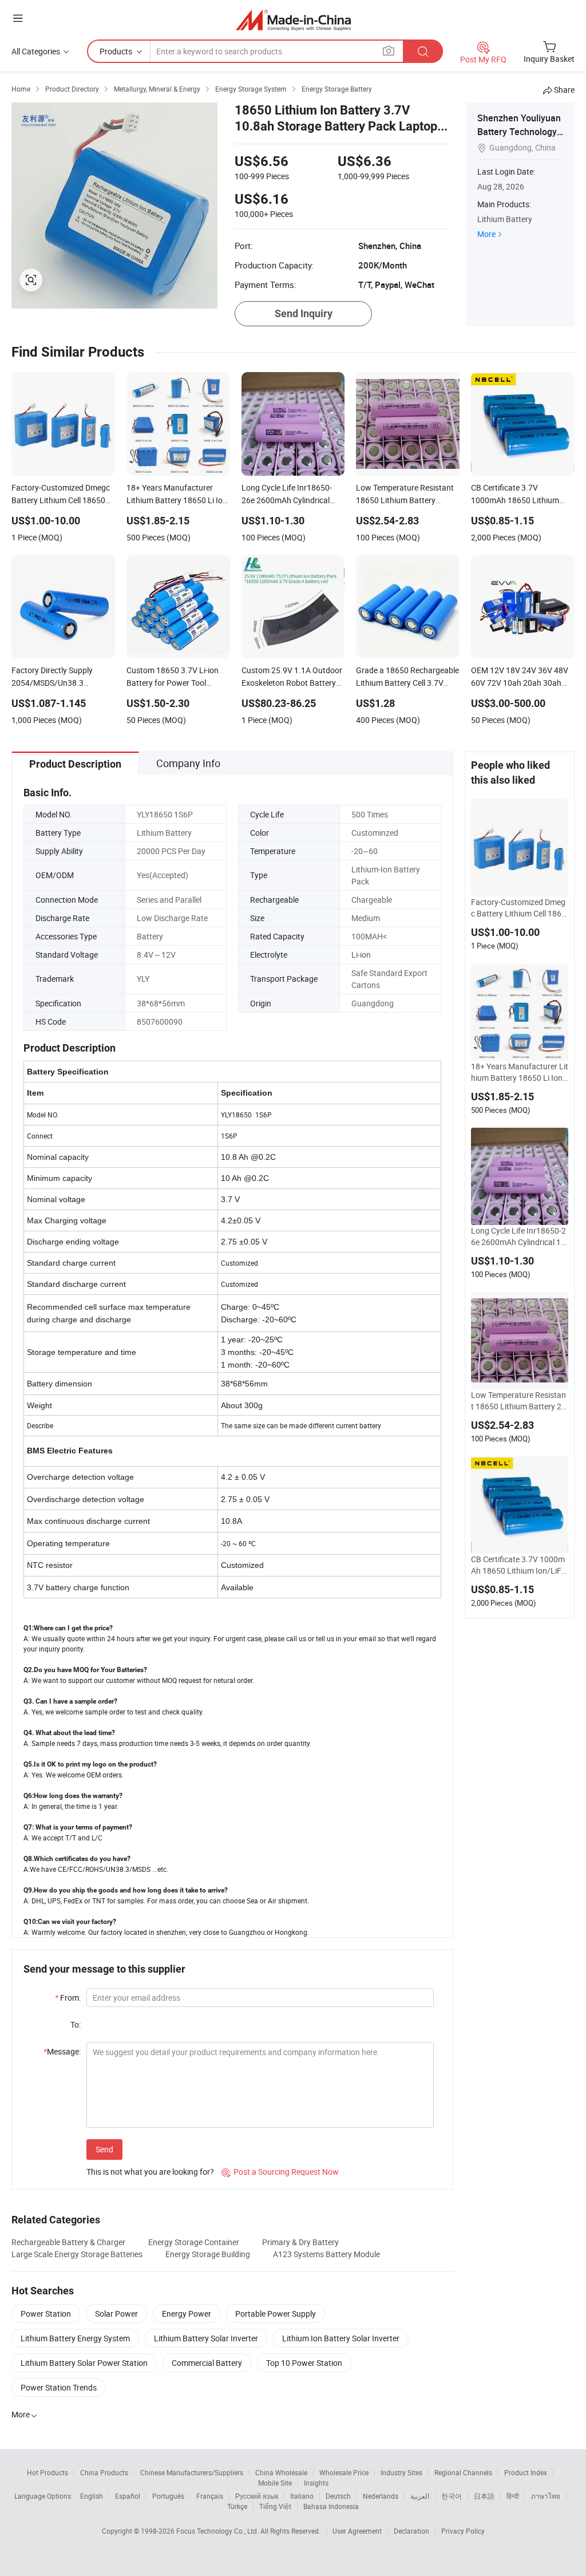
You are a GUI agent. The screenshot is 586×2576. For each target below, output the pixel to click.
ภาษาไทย (546, 2496)
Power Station (46, 2314)
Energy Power (187, 2314)
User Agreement (357, 2531)
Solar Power (116, 2314)
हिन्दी (513, 2496)
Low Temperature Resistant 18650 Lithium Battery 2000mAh (518, 1401)
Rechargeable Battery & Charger (68, 2242)
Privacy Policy (463, 2531)
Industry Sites (401, 2472)
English (92, 2496)
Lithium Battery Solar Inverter (206, 2338)
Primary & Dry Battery (300, 2242)
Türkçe (237, 2506)
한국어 (452, 2496)
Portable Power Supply (276, 2314)
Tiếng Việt (275, 2506)
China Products (104, 2472)
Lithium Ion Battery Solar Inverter (341, 2338)
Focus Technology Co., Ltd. (218, 2531)
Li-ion (361, 955)
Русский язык (257, 2496)
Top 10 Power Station (304, 2363)
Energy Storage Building (208, 2254)
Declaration (411, 2531)
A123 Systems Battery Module (326, 2254)
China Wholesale (281, 2472)
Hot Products (47, 2472)
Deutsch (338, 2496)
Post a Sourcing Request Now (280, 2172)
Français (210, 2496)
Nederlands (381, 2496)
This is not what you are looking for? (150, 2172)
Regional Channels (463, 2472)
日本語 (484, 2496)
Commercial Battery (207, 2363)
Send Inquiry (304, 313)
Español (128, 2496)
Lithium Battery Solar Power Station (84, 2363)
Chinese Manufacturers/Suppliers (192, 2472)
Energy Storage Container (194, 2242)
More (486, 234)
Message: (62, 2051)
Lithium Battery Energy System (75, 2338)
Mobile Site (275, 2483)
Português (168, 2496)
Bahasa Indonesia (331, 2506)
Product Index (526, 2472)
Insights (316, 2483)
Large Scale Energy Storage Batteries (77, 2254)
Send (104, 2149)
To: (76, 2024)
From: (68, 1998)
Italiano (302, 2496)
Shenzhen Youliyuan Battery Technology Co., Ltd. (519, 132)
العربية (420, 2496)
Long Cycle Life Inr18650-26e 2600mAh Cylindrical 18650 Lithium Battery (518, 1236)
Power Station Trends (59, 2387)
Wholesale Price (344, 2472)
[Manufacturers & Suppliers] (293, 20)
